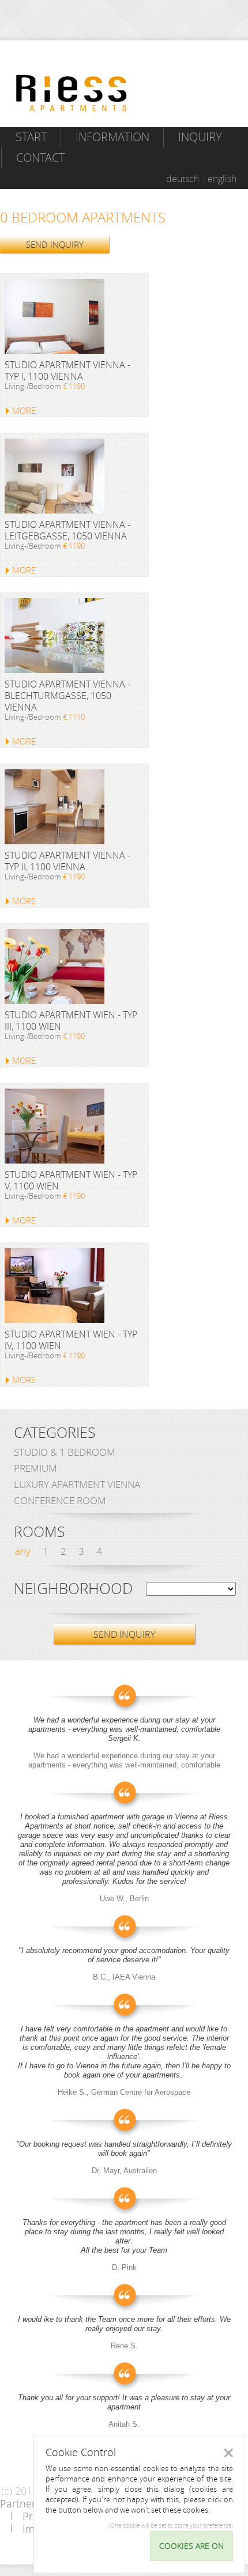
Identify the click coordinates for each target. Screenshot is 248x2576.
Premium (35, 1468)
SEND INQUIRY (55, 244)
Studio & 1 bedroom (65, 1452)
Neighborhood (73, 1589)
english (222, 179)
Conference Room (60, 1500)
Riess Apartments (72, 93)
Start (31, 137)
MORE (24, 410)
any (23, 1551)
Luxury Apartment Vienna (77, 1484)
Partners (20, 2503)
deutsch (183, 179)
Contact (40, 158)
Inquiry (200, 137)
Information (112, 137)
